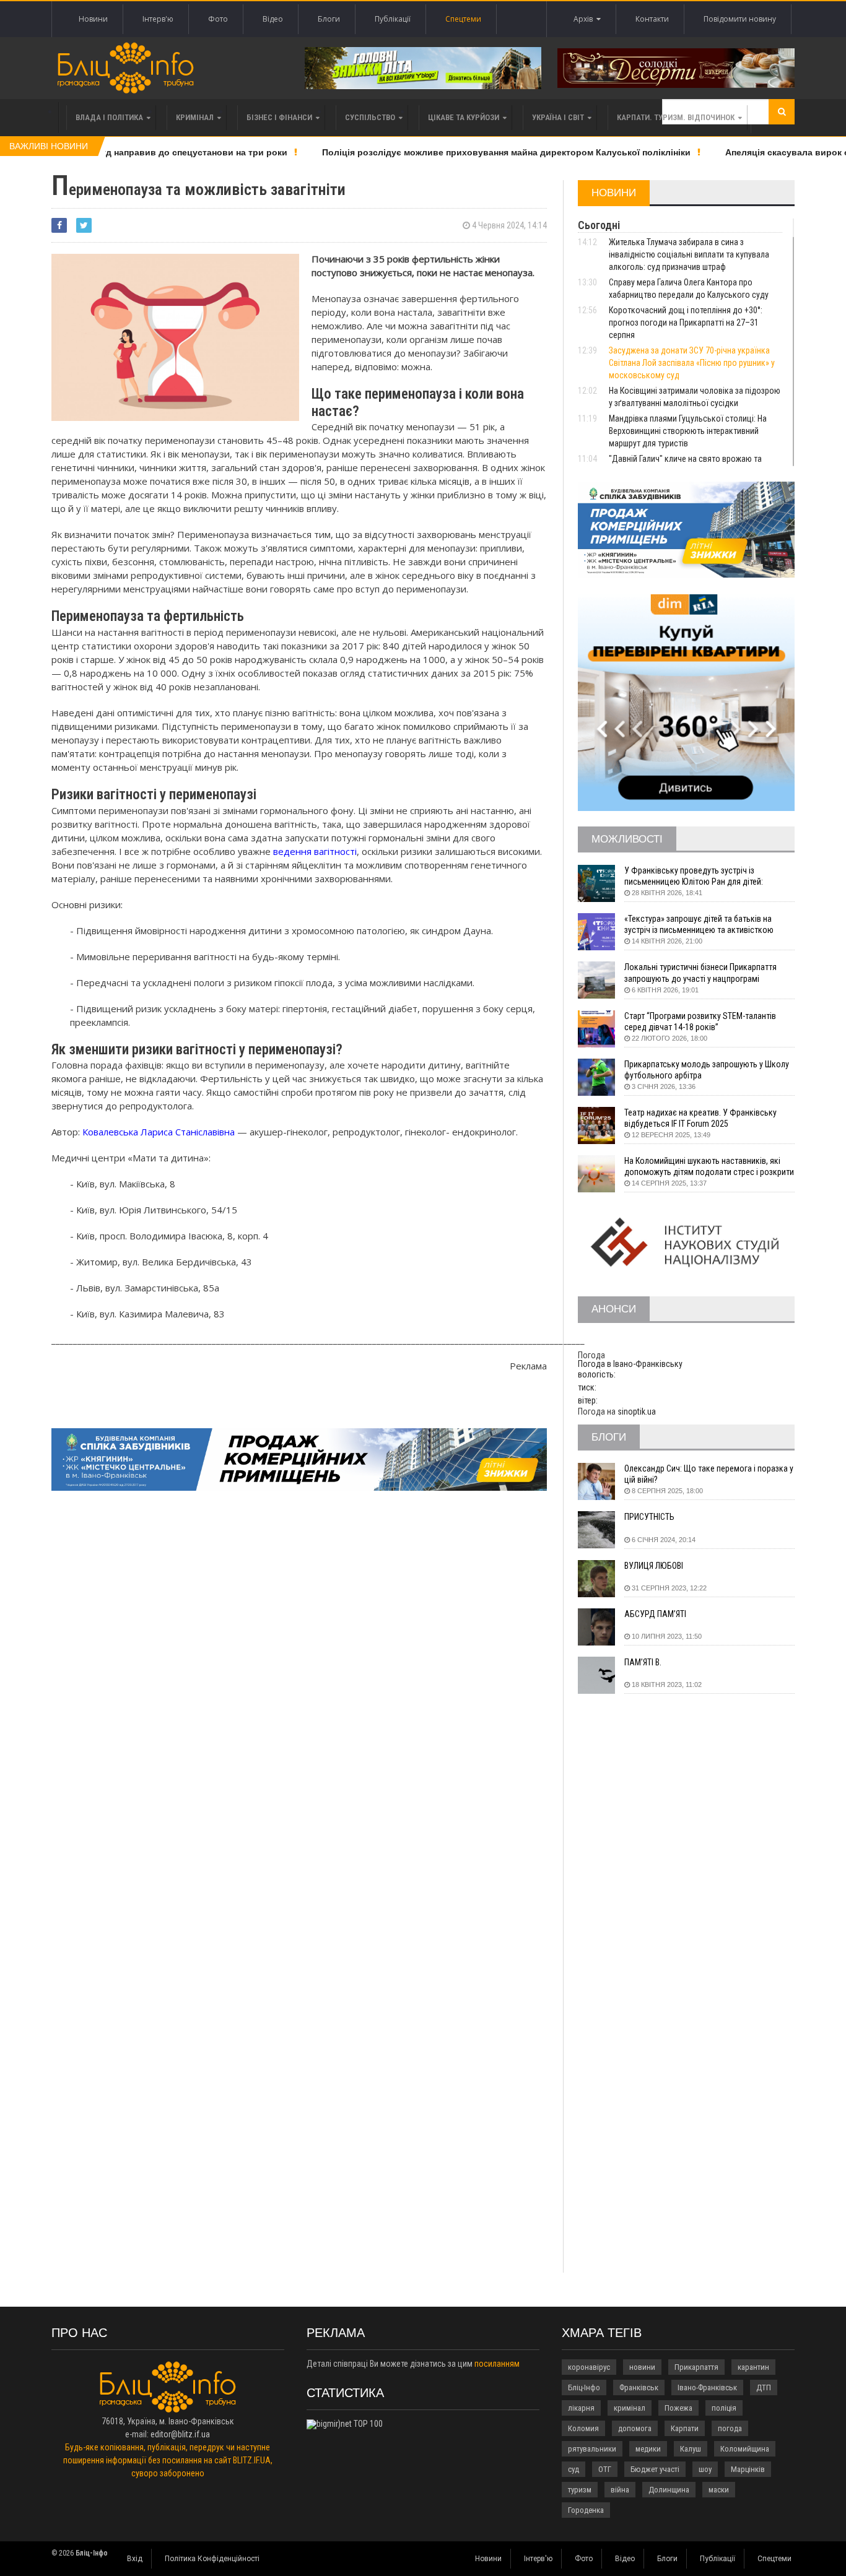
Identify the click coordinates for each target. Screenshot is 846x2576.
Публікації (393, 19)
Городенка (586, 2510)
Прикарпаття (696, 2367)
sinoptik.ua (637, 1412)
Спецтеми (463, 19)
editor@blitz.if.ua (180, 2434)
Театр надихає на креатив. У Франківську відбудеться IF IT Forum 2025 (700, 1118)
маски (719, 2490)
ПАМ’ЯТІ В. (643, 1662)
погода (730, 2428)
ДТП (764, 2387)
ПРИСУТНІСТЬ (649, 1517)
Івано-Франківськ (707, 2387)
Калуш (691, 2449)
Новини (93, 19)
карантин (753, 2367)
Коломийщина (745, 2449)
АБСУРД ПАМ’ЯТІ (655, 1614)
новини (642, 2367)
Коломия (583, 2428)
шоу (705, 2469)
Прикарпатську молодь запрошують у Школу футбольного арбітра (707, 1070)
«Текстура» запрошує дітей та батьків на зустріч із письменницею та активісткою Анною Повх (699, 925)
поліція (724, 2408)
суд (573, 2469)
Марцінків (748, 2469)
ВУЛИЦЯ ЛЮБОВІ (654, 1566)
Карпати (685, 2428)
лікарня (581, 2408)
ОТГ (605, 2469)
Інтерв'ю (158, 19)
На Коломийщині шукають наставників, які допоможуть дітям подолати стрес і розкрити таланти (709, 1167)
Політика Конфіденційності (212, 2559)
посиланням (497, 2364)
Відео (273, 19)
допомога (635, 2428)
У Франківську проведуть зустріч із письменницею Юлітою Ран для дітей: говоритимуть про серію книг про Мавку (698, 876)
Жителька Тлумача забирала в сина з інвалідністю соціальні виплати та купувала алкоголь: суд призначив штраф (689, 254)
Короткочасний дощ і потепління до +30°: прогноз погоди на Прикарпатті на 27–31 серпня (686, 323)
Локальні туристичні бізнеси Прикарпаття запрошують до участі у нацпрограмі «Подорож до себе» (700, 973)
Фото (218, 19)
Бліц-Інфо (584, 2387)
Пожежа (678, 2408)
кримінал (630, 2408)
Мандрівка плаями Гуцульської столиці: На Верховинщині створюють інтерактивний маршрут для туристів (688, 431)
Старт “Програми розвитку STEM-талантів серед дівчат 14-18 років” (700, 1021)
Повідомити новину (740, 19)
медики (648, 2449)
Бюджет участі (655, 2469)
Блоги (329, 19)
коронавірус (589, 2367)
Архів (585, 19)
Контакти (652, 19)
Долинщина (669, 2490)
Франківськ (639, 2387)
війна (620, 2490)
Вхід (135, 2559)
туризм (580, 2490)
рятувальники (592, 2449)
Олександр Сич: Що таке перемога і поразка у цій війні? (709, 1474)
